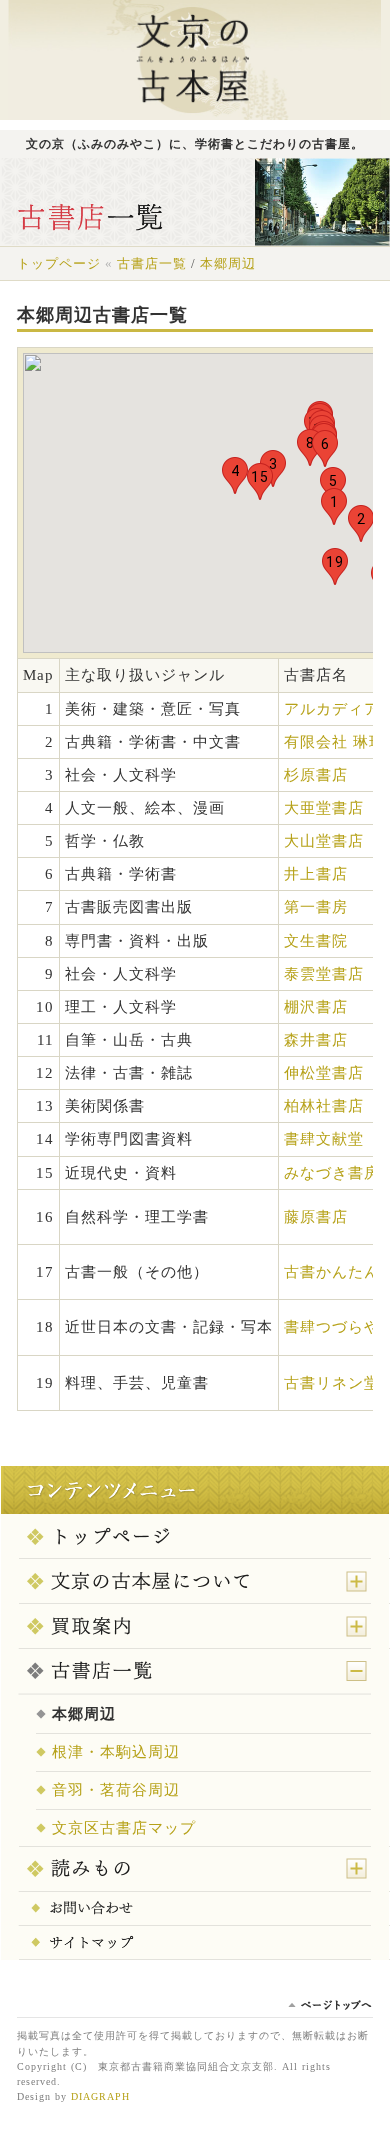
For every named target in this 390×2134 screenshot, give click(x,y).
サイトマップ (195, 1943)
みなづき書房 (332, 1173)
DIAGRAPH (100, 2096)
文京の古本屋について (195, 1582)
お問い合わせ (195, 1909)
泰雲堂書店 (324, 974)
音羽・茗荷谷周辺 (116, 1790)
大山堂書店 (324, 841)
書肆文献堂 (324, 1139)
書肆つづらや (332, 1327)
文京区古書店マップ (124, 1828)
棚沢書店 (316, 1007)
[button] (334, 506)
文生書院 (316, 941)
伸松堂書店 (324, 1073)
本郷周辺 (228, 263)
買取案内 (195, 1627)
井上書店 (316, 874)
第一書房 (316, 907)
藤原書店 (316, 1217)
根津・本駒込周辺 (116, 1752)
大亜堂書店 (324, 808)
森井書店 (316, 1040)
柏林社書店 (324, 1106)
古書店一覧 (195, 1672)
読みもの (195, 1870)
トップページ (195, 1537)
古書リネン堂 (332, 1383)
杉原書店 (316, 775)
